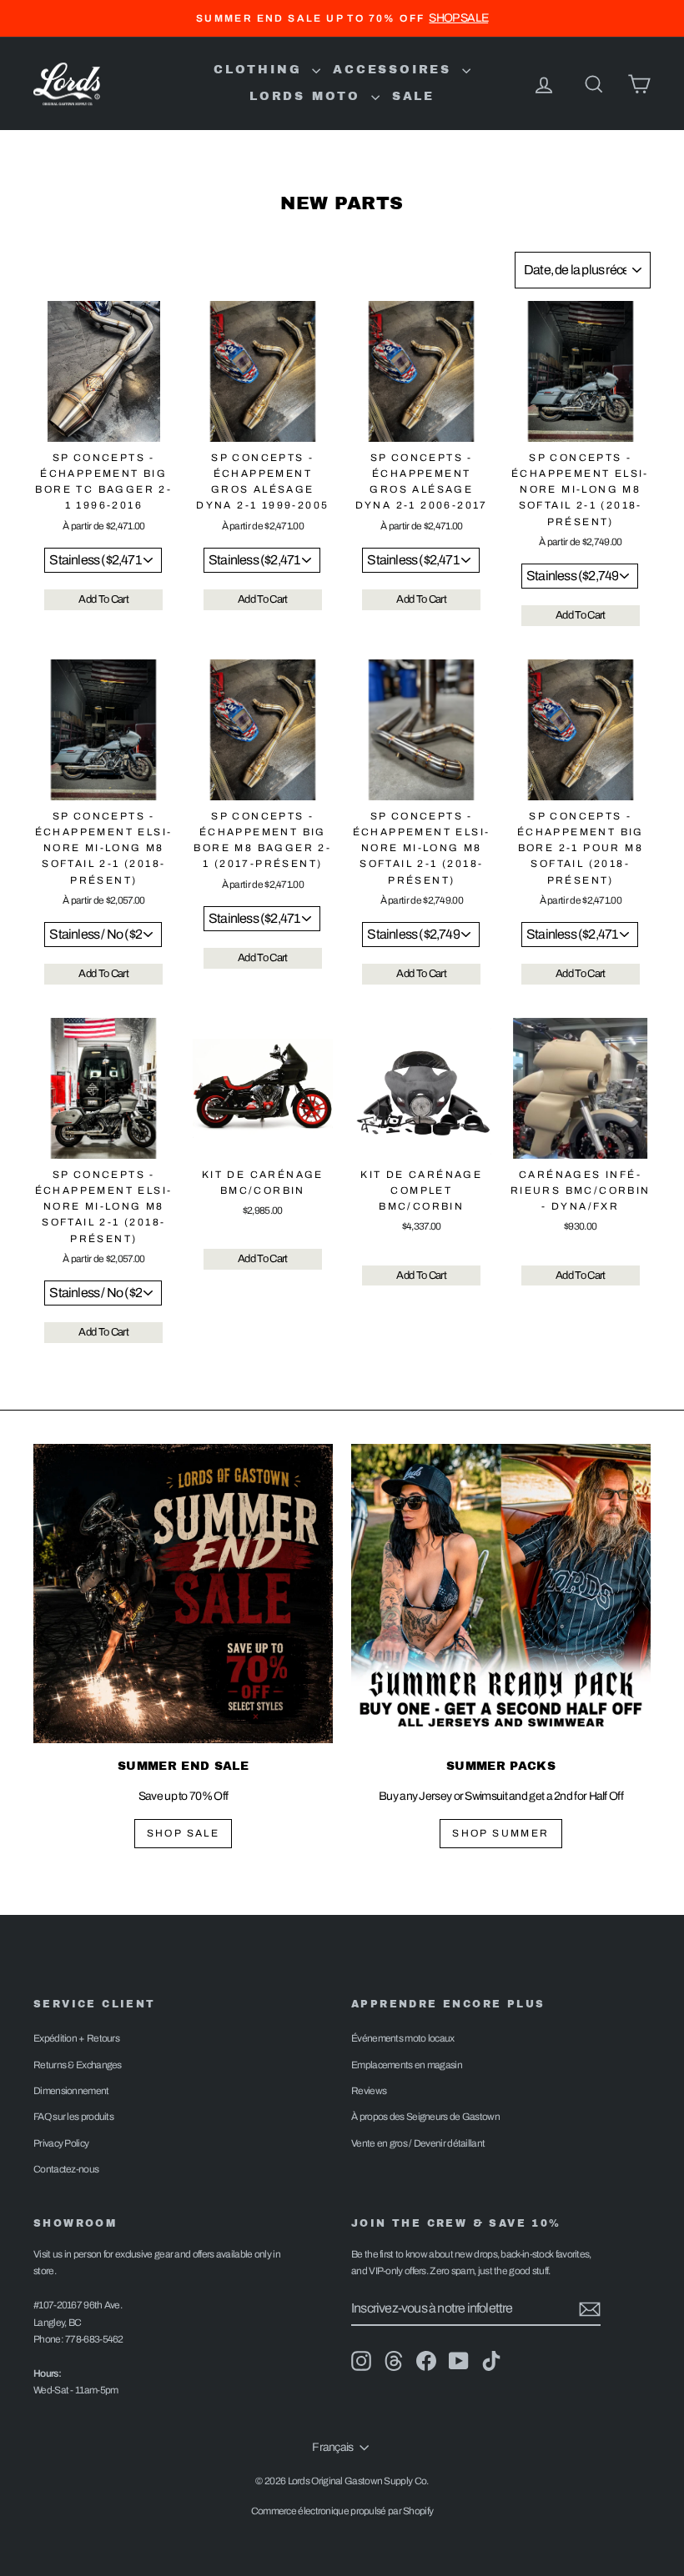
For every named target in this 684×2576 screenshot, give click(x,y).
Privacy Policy (61, 2143)
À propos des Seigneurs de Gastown (425, 2117)
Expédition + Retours (76, 2038)
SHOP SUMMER (500, 1833)
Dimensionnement (71, 2091)
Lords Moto (308, 96)
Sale (413, 96)
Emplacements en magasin (407, 2065)
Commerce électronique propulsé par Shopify (342, 2511)
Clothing (261, 70)
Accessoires (395, 70)
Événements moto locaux (403, 2038)
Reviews (369, 2091)
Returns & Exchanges (78, 2065)
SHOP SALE (184, 1833)
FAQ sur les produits (73, 2117)
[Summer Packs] (501, 1594)
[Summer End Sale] (183, 1594)
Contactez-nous (66, 2169)
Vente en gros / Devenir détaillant (418, 2143)
